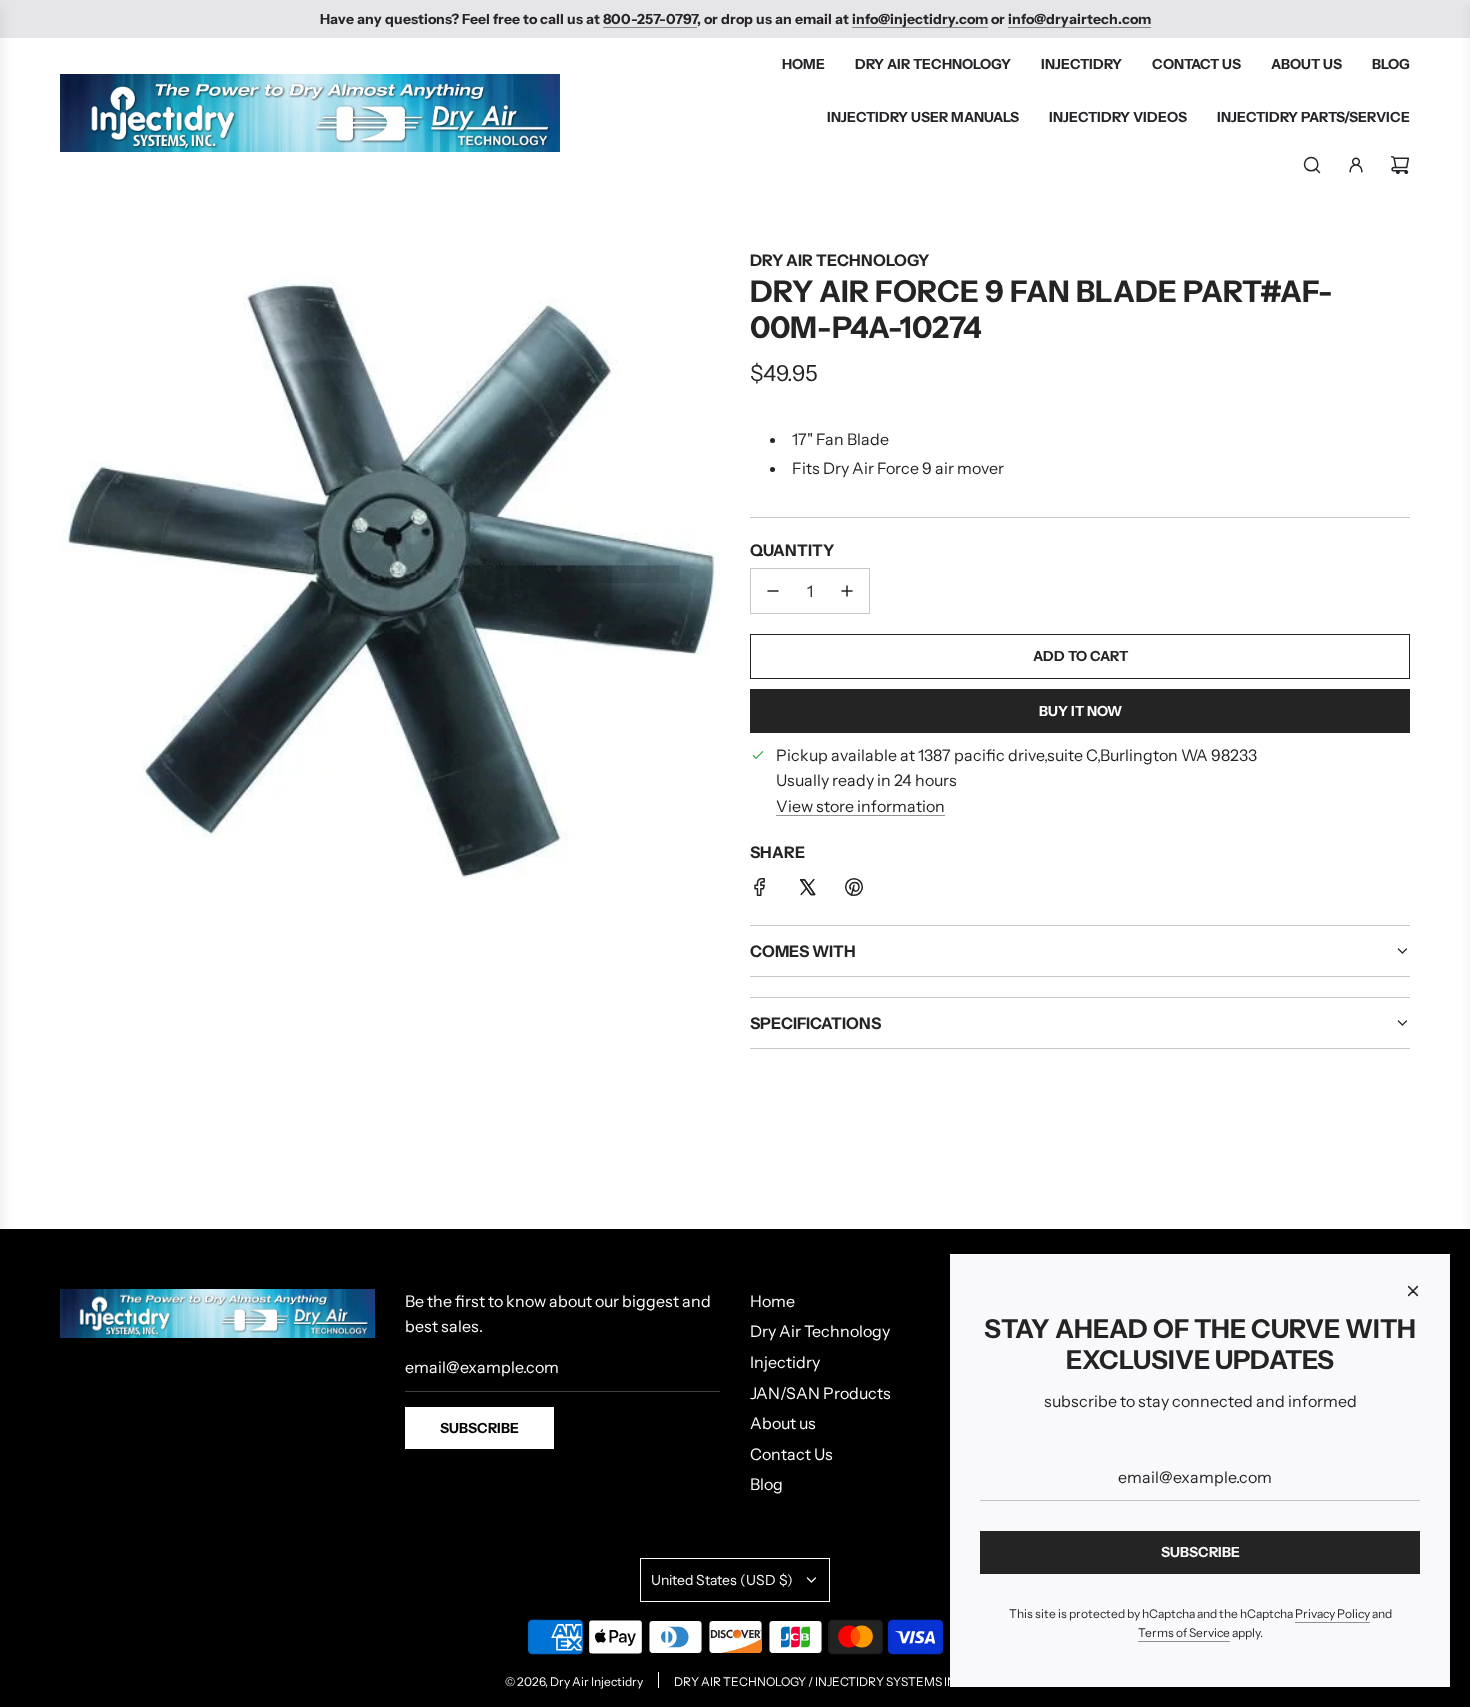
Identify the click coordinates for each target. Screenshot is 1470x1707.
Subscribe (479, 1428)
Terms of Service (1184, 1632)
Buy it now (1080, 711)
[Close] (1413, 1291)
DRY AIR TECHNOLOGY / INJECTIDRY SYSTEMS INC (819, 1681)
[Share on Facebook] (760, 891)
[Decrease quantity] (773, 591)
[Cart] (1400, 165)
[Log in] (1356, 165)
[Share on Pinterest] (854, 891)
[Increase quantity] (847, 591)
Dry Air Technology (839, 260)
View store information (860, 806)
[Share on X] (807, 891)
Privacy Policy (1332, 1613)
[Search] (1312, 165)
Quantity (792, 550)
